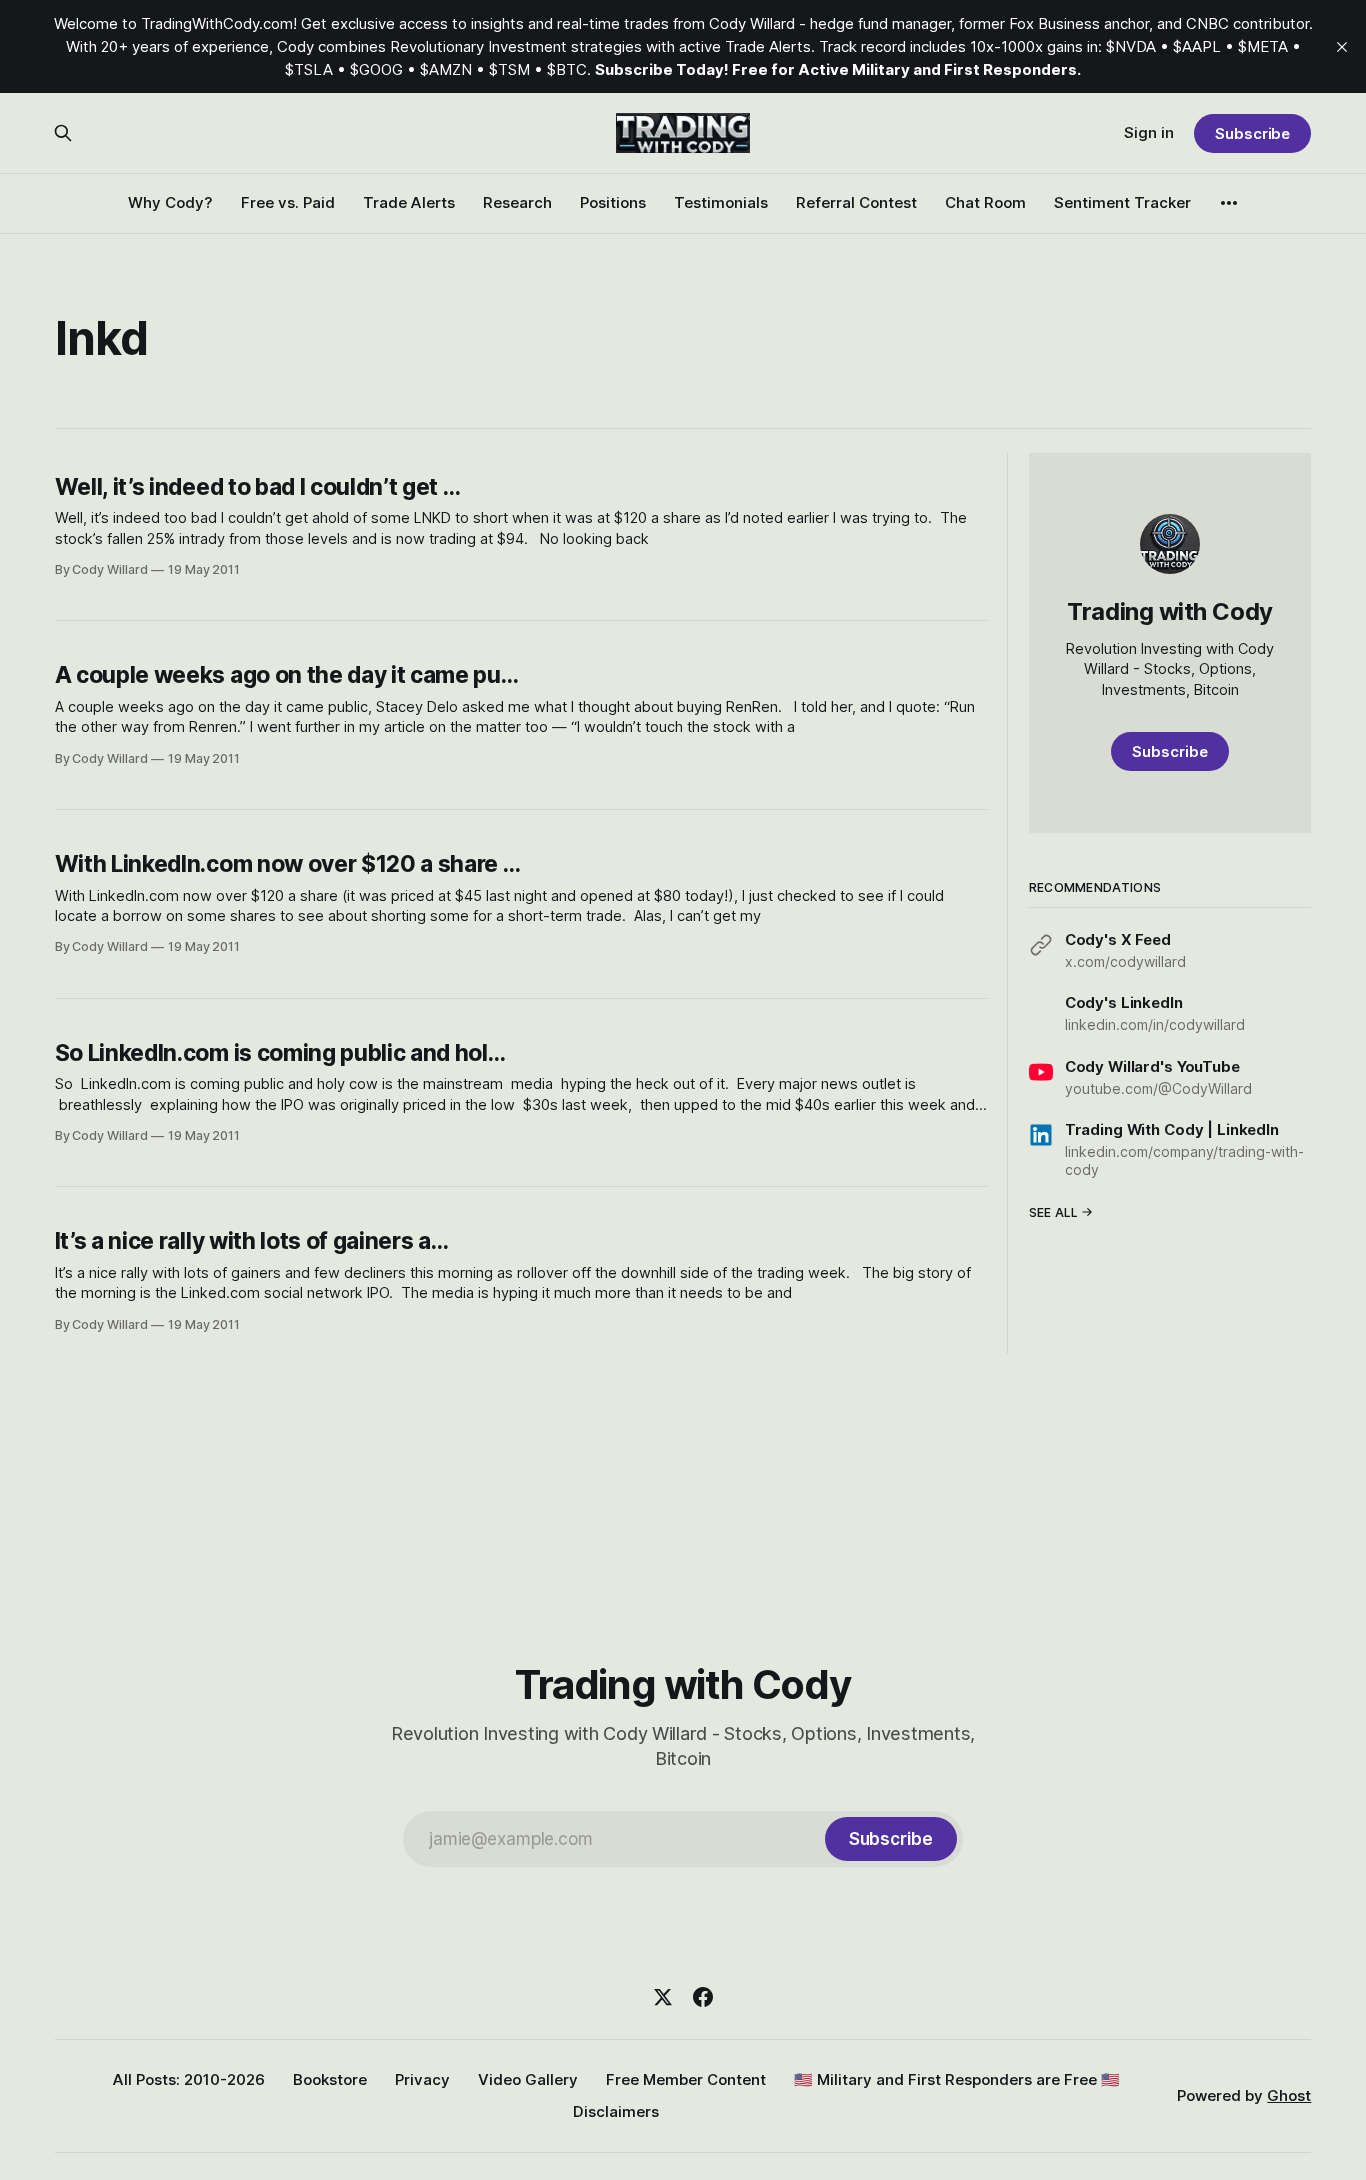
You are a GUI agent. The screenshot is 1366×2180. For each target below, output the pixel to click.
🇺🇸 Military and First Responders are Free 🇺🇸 (957, 2079)
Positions (613, 202)
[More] (1229, 203)
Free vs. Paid (288, 202)
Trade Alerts (409, 202)
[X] (663, 1997)
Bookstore (330, 2079)
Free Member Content (686, 2079)
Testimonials (721, 202)
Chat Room (985, 202)
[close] (1342, 47)
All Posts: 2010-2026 (189, 2079)
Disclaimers (616, 2111)
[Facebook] (703, 1997)
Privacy (422, 2079)
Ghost (1289, 2095)
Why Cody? (170, 202)
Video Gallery (528, 2079)
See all (1054, 1211)
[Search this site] (63, 133)
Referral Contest (856, 202)
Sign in (1149, 132)
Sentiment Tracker (1122, 202)
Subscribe (1252, 133)
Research (517, 202)
